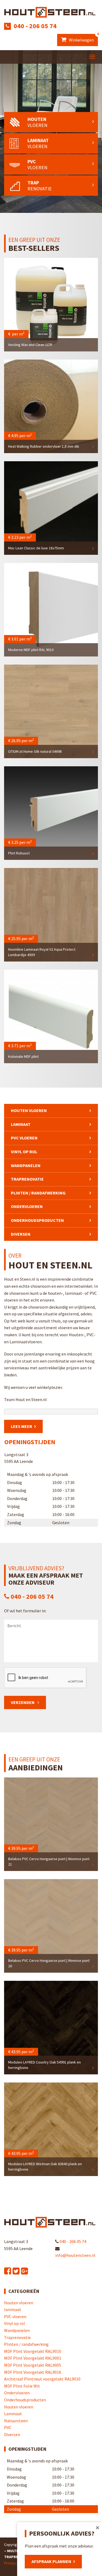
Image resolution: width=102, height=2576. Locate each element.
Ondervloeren (27, 1206)
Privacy (10, 2563)
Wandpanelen (26, 1165)
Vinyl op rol (24, 1152)
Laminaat (13, 2414)
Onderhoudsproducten (37, 1220)
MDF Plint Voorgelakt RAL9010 (33, 2351)
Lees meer (21, 1426)
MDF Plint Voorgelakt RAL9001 (33, 2358)
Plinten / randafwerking (38, 1193)
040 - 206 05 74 (35, 26)
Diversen (21, 1234)
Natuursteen (16, 2421)
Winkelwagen (83, 38)
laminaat (21, 1124)
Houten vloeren (29, 1110)
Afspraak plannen (51, 2561)
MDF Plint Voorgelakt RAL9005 (33, 2365)
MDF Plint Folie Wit (22, 2386)
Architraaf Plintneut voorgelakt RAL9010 (42, 2379)
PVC (8, 2427)
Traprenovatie (27, 1179)
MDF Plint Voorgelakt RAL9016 (33, 2372)
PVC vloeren (24, 1138)
